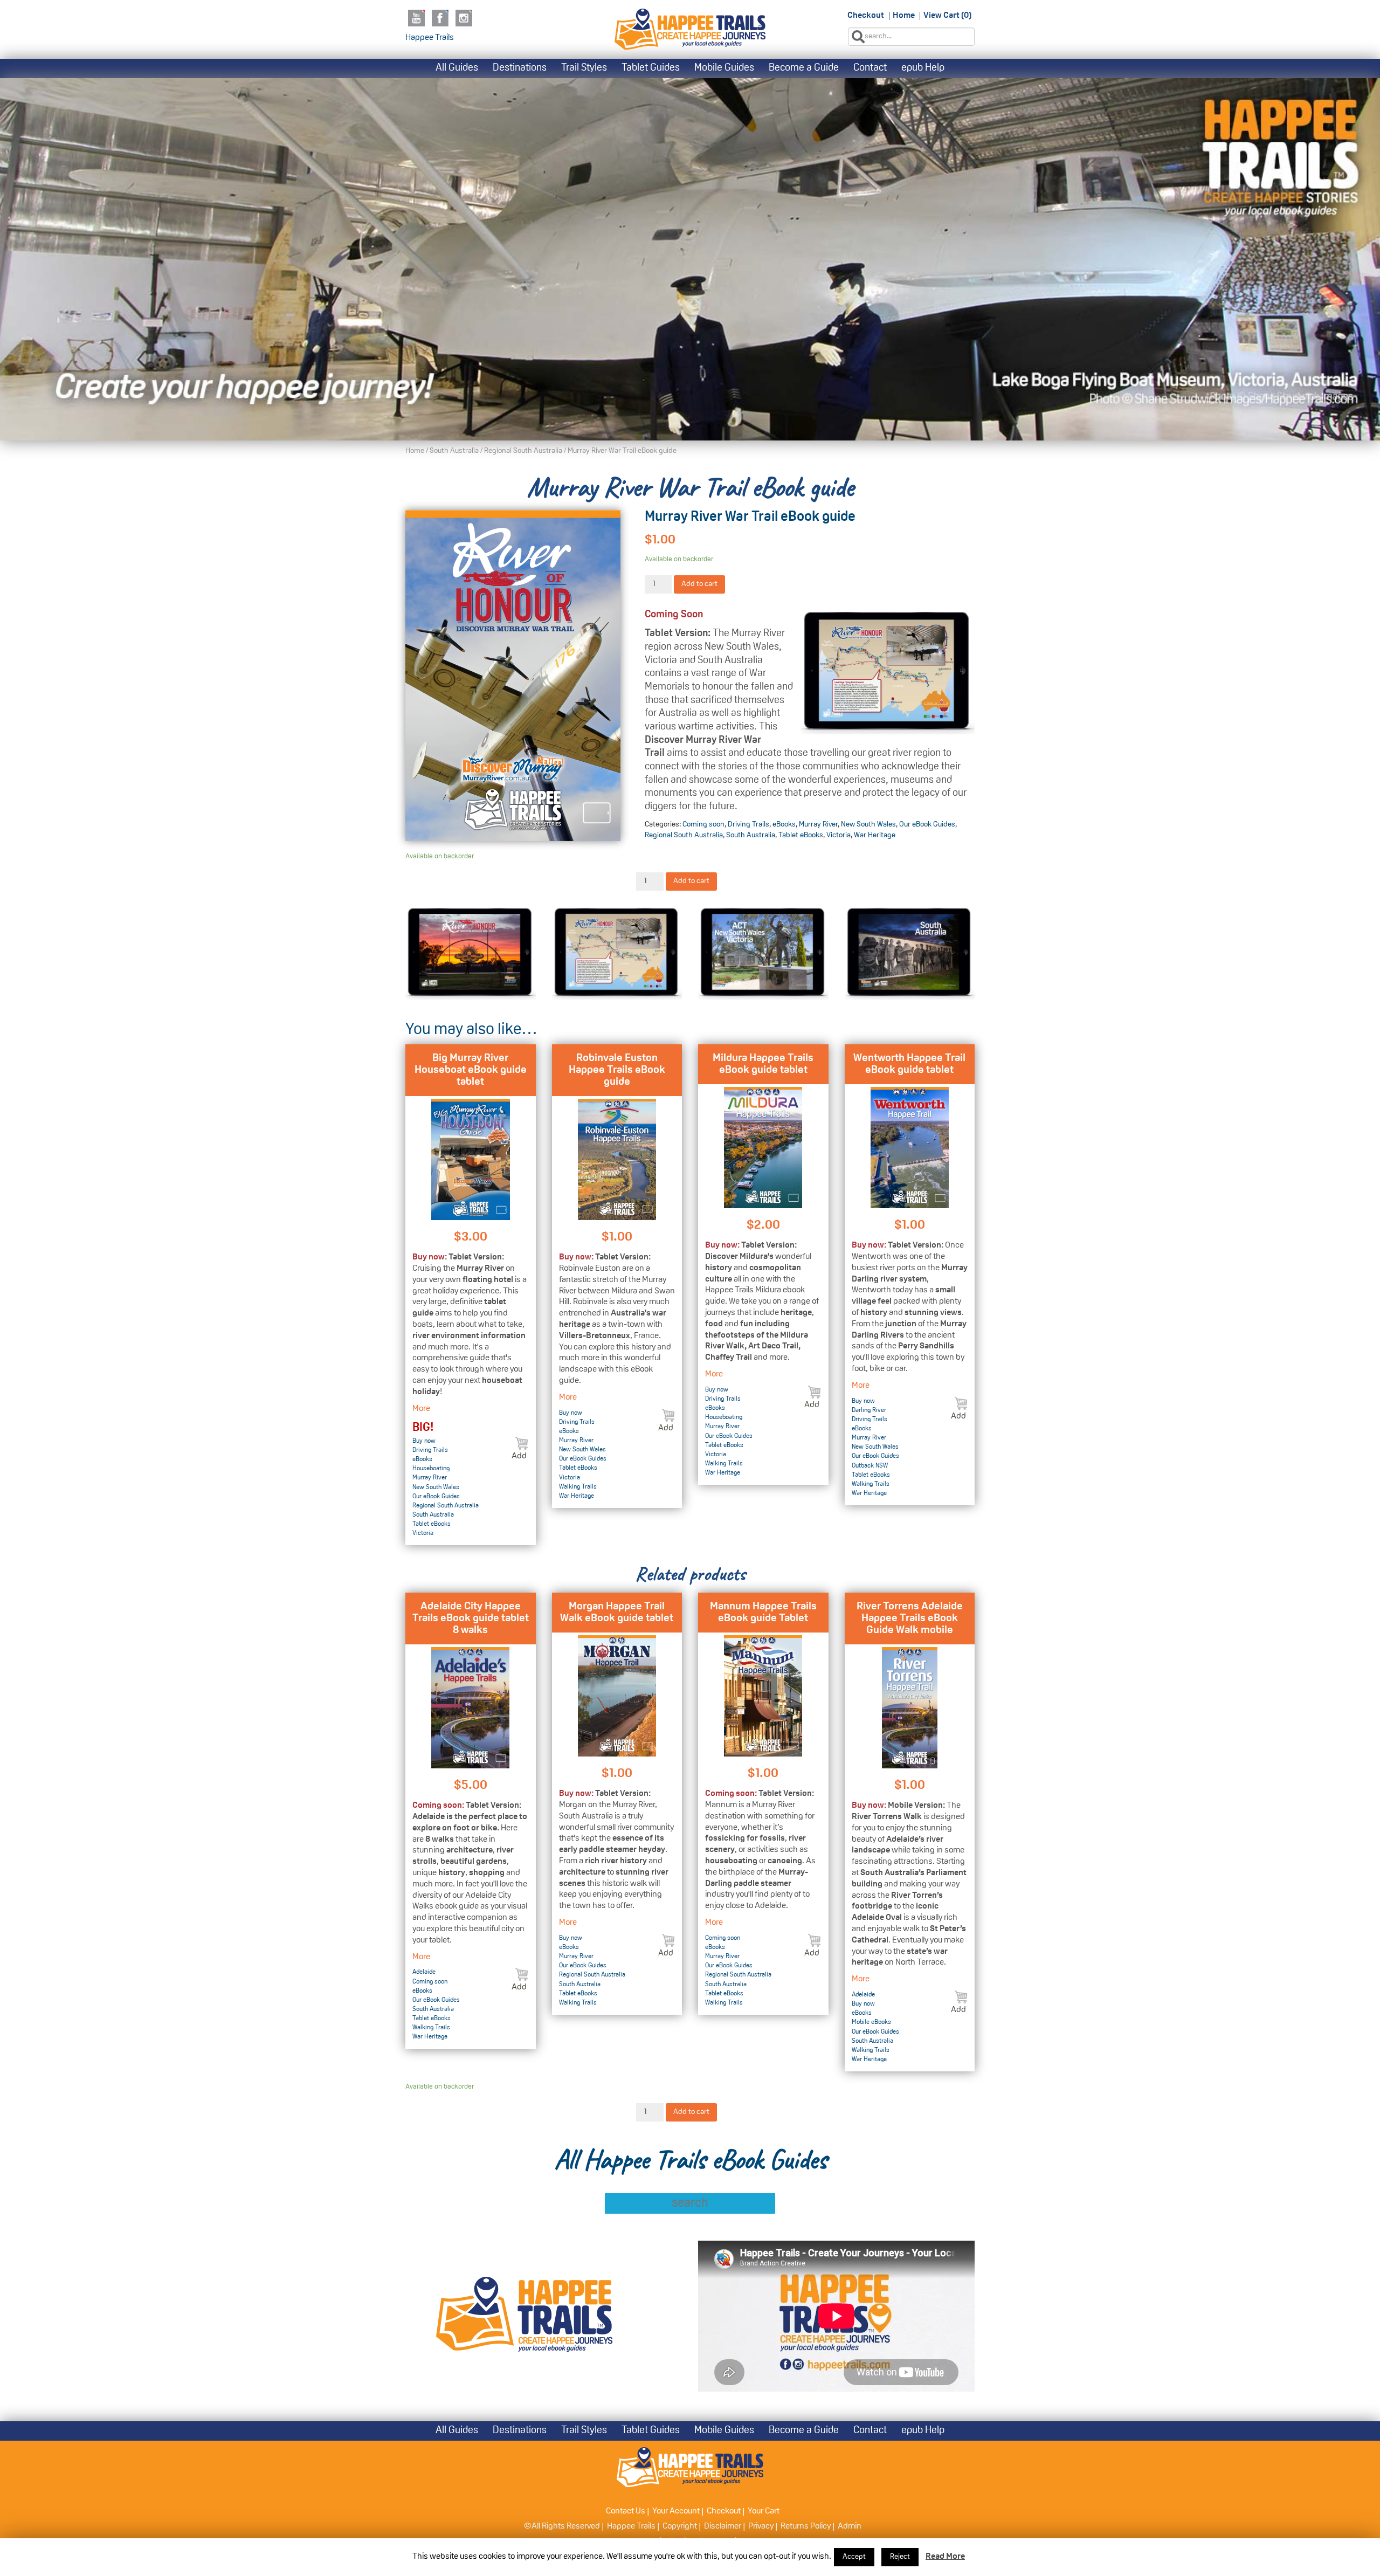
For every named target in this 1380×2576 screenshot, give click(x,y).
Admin (850, 2526)
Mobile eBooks (871, 2022)
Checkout (866, 16)
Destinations (520, 68)
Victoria (839, 835)
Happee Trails (430, 38)
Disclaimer (723, 2526)
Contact (870, 68)
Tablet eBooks (801, 835)
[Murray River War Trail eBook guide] (513, 676)
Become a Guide (804, 68)
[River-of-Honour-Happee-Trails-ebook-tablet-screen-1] (617, 953)
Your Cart (764, 2511)
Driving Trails (748, 825)
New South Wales (868, 825)
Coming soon (703, 825)
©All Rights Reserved (562, 2526)
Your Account (676, 2511)
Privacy (761, 2526)
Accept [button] (854, 2557)
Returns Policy (806, 2526)
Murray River (818, 825)
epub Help (923, 68)
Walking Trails (578, 1487)
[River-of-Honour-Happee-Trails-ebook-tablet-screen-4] (910, 953)
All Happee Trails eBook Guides (690, 2159)
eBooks (784, 825)
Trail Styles (584, 68)
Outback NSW (870, 1466)
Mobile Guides (724, 68)
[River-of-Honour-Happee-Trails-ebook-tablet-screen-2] (471, 953)
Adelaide (424, 1972)
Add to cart (699, 584)
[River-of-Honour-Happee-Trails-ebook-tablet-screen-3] (763, 953)
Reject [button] (900, 2557)
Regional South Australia (523, 451)
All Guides (457, 68)
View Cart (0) (947, 16)
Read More (945, 2557)
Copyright (680, 2526)
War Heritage (875, 835)
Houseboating (431, 1469)
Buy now (424, 1441)
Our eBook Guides (927, 825)
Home (904, 16)
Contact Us (626, 2511)
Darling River (869, 1410)
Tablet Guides (651, 68)
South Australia (454, 451)
